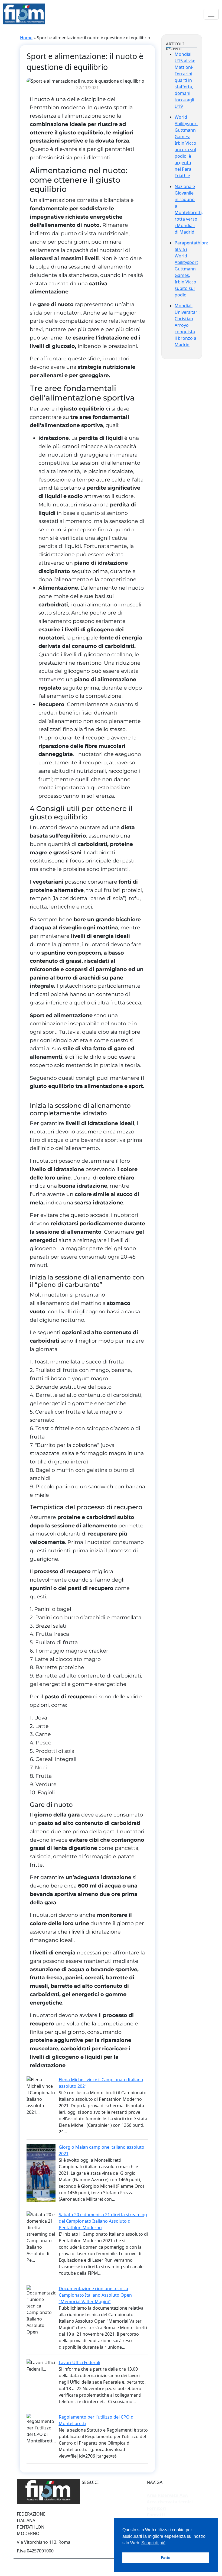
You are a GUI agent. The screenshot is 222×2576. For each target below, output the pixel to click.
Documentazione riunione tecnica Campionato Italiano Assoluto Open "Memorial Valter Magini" (95, 2295)
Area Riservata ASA (167, 2495)
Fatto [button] (166, 2558)
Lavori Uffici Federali (79, 2362)
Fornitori (156, 2508)
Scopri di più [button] (153, 2543)
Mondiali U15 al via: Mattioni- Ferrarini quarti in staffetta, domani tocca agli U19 (185, 80)
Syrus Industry (70, 2566)
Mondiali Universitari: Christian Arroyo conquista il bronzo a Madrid (187, 325)
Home (26, 38)
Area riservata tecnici (170, 2502)
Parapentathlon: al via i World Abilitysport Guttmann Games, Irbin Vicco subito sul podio (191, 269)
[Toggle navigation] (211, 14)
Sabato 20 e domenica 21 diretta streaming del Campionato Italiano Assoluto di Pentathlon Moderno (103, 2221)
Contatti (156, 2515)
